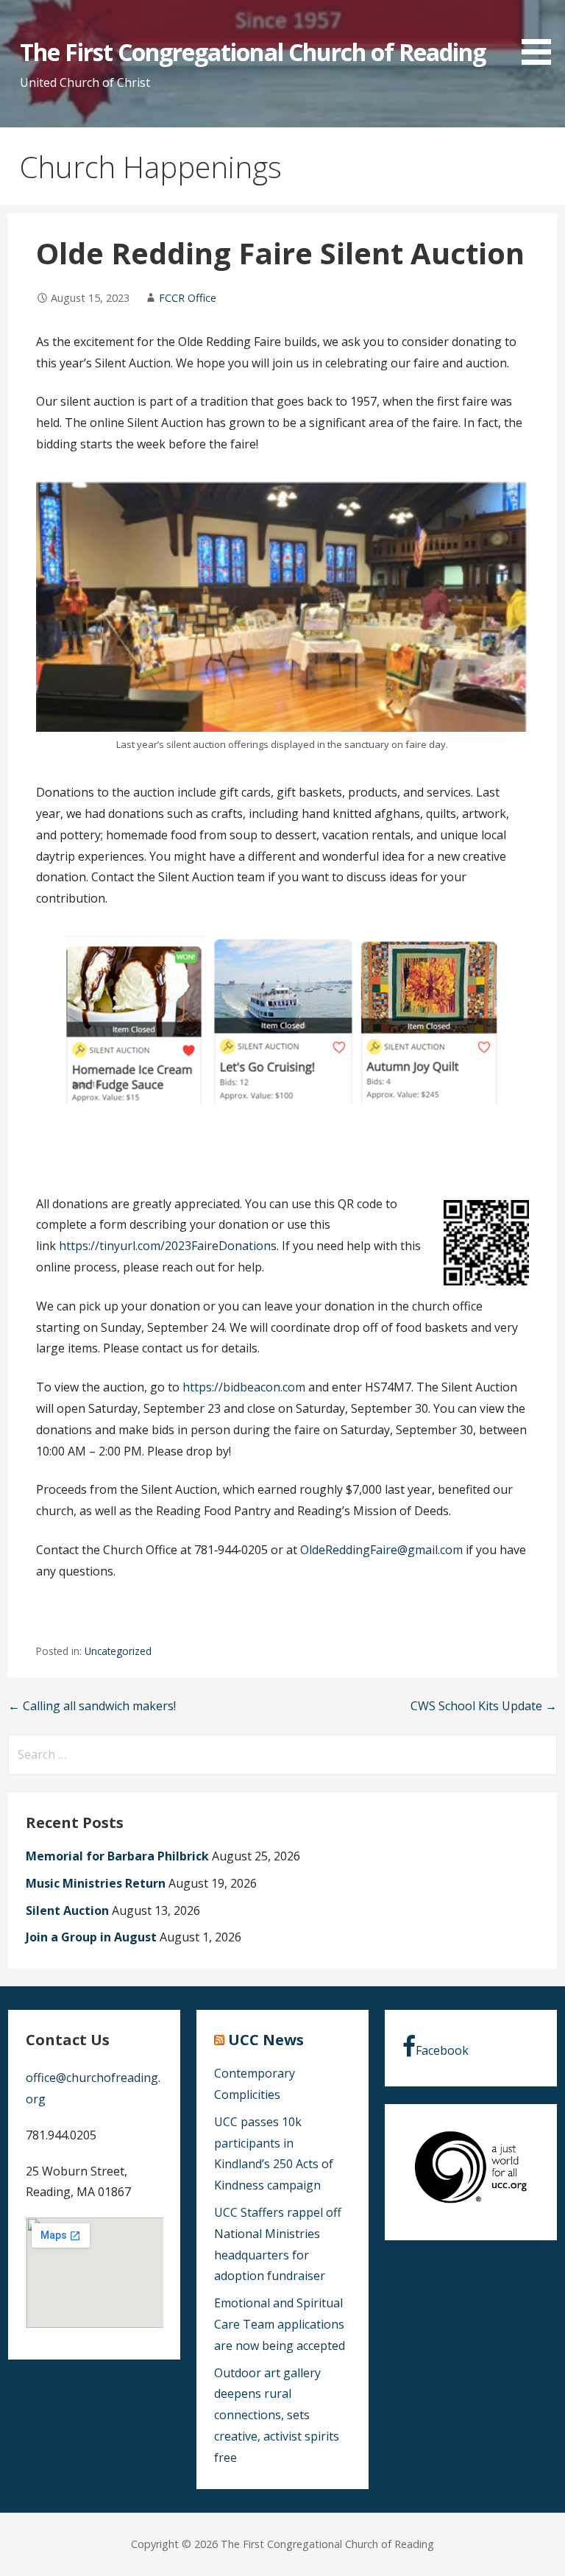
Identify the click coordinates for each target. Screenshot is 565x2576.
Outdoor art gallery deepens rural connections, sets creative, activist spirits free (277, 2415)
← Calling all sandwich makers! (92, 1706)
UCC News (266, 2040)
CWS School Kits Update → (484, 1706)
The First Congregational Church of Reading (253, 52)
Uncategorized (118, 1651)
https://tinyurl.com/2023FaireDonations (168, 1246)
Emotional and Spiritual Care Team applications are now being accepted (280, 2324)
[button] (541, 35)
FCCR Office (188, 298)
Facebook (442, 2050)
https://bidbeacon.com (244, 1387)
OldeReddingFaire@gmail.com (381, 1550)
